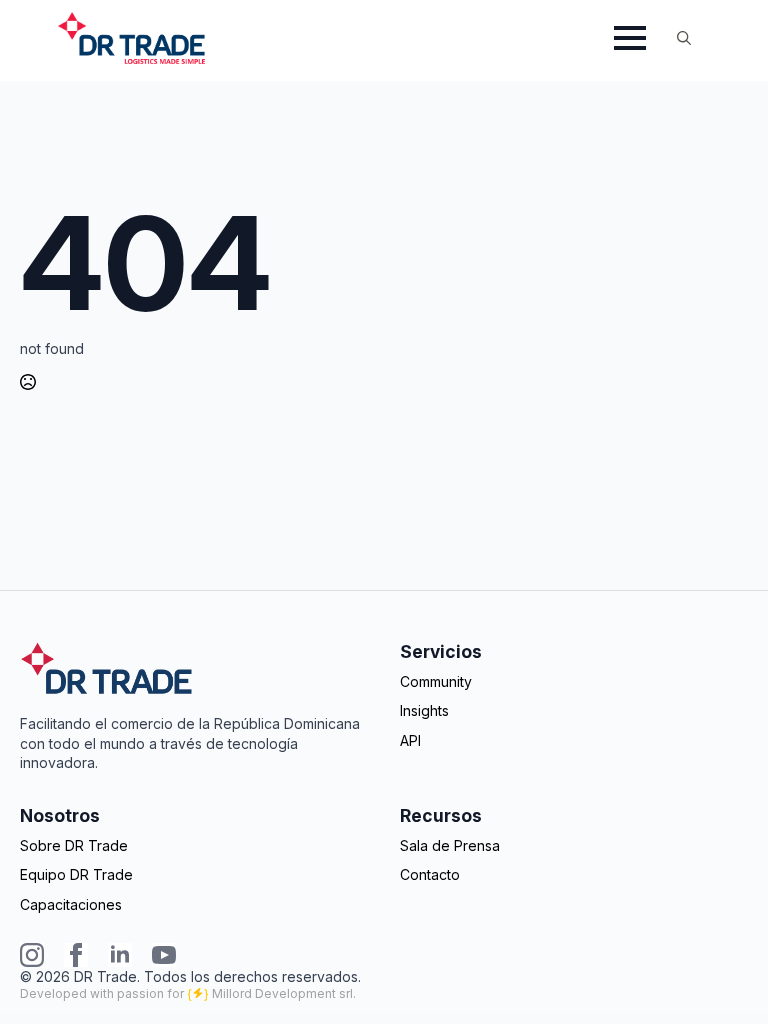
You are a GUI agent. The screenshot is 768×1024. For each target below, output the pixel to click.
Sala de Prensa (450, 845)
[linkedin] (120, 955)
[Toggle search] (684, 38)
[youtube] (164, 955)
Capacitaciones (71, 904)
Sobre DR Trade (74, 845)
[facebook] (76, 955)
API (410, 740)
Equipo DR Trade (76, 874)
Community (436, 681)
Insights (424, 710)
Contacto (430, 874)
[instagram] (32, 955)
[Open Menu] (630, 38)
